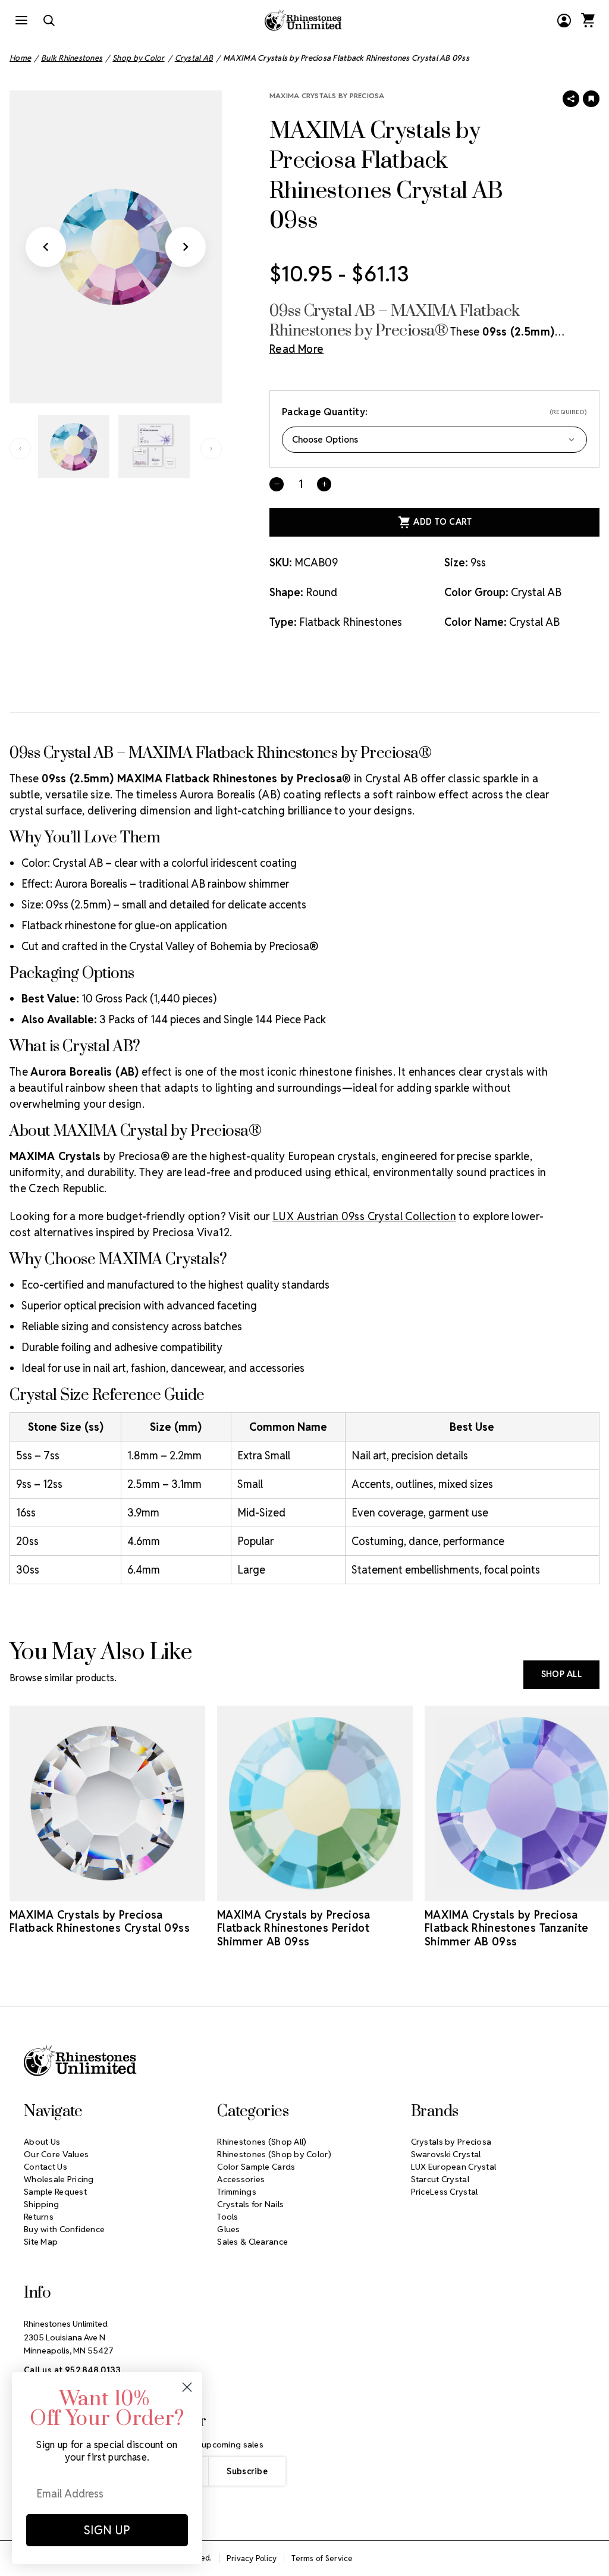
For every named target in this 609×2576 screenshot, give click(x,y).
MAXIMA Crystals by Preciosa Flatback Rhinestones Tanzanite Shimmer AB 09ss (507, 1928)
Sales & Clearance (252, 2242)
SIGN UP (107, 2530)
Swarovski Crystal (446, 2154)
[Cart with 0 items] (588, 20)
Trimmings (237, 2192)
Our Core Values (56, 2154)
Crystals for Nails (250, 2204)
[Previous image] (46, 247)
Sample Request (55, 2192)
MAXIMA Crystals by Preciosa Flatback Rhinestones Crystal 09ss (100, 1922)
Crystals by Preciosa (451, 2142)
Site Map (41, 2242)
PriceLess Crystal (445, 2192)
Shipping (41, 2204)
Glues (228, 2229)
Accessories (241, 2179)
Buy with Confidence (64, 2229)
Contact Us (45, 2167)
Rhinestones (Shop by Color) (274, 2154)
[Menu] (21, 20)
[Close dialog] (187, 2387)
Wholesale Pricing (59, 2179)
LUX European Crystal (454, 2167)
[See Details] (108, 1891)
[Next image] (186, 247)
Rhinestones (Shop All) (262, 2142)
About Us (42, 2142)
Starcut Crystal (440, 2179)
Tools (227, 2217)
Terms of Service (322, 2558)
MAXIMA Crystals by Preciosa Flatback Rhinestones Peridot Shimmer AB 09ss (294, 1928)
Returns (39, 2217)
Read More (296, 349)
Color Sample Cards (256, 2167)
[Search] (49, 20)
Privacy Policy (252, 2558)
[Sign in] (564, 20)
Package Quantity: (434, 412)
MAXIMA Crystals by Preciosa (327, 95)
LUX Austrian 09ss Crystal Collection (364, 1216)
